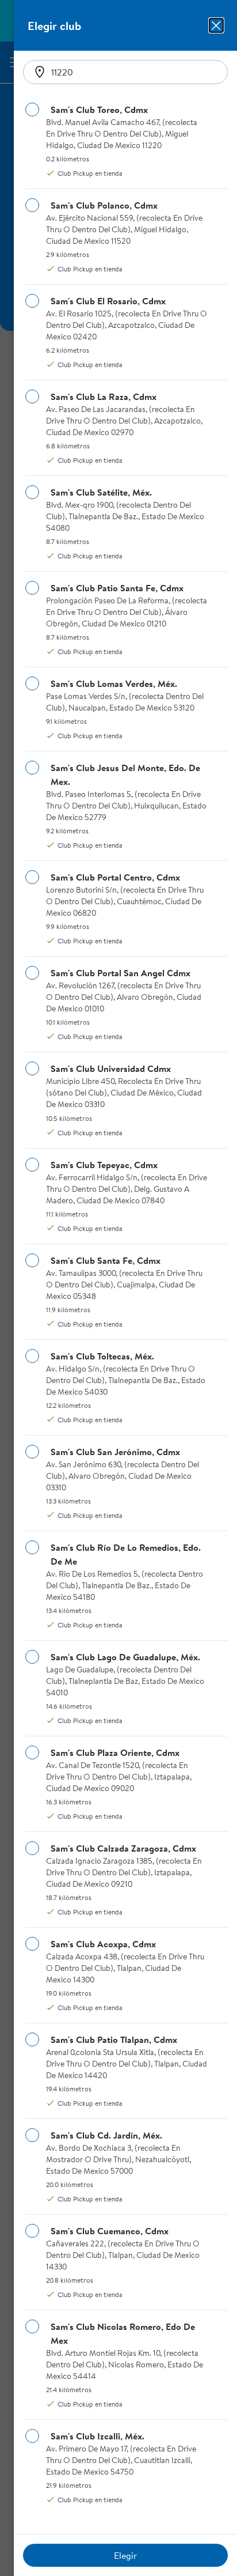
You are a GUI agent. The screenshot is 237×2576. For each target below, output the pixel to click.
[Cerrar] (216, 25)
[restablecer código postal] (40, 72)
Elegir (125, 2555)
